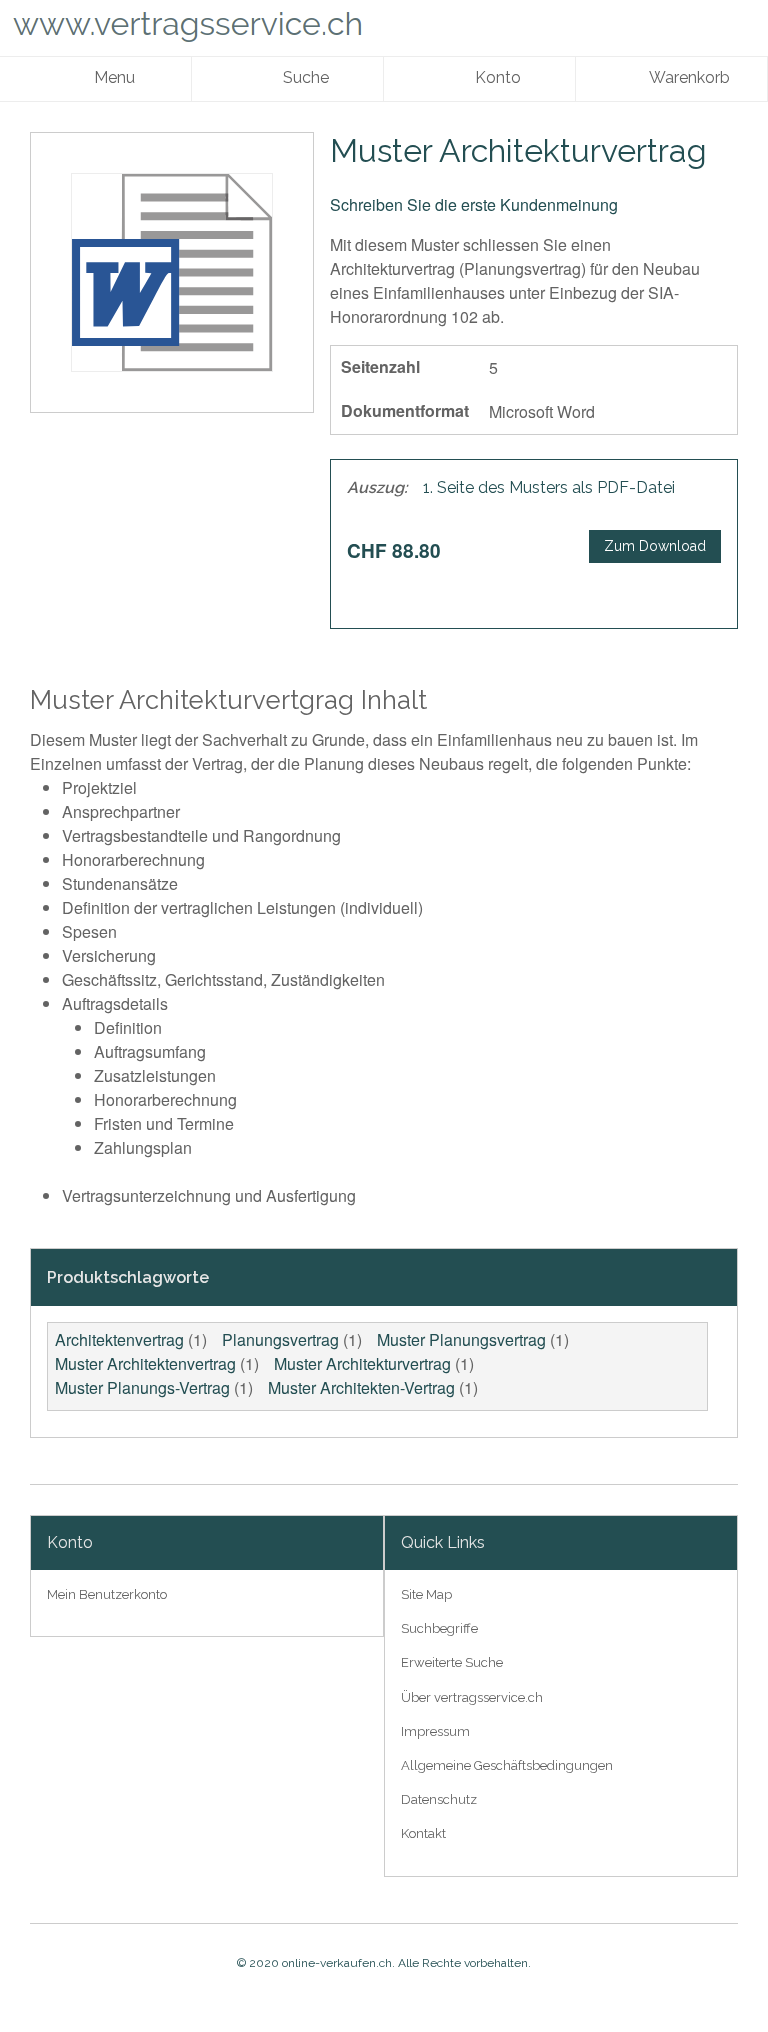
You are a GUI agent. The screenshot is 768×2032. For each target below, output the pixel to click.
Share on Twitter (649, 592)
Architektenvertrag (119, 1339)
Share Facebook (609, 592)
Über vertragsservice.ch (472, 1697)
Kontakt (423, 1833)
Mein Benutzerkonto (107, 1594)
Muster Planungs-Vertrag (142, 1387)
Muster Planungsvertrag (461, 1339)
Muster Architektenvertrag (145, 1363)
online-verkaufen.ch (337, 1963)
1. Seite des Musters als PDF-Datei (549, 487)
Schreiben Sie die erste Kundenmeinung (474, 204)
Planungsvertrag (280, 1339)
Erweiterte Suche (452, 1662)
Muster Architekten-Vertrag (361, 1387)
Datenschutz (439, 1799)
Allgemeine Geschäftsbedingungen (507, 1765)
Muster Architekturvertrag (362, 1363)
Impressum (435, 1731)
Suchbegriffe (439, 1628)
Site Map (426, 1594)
